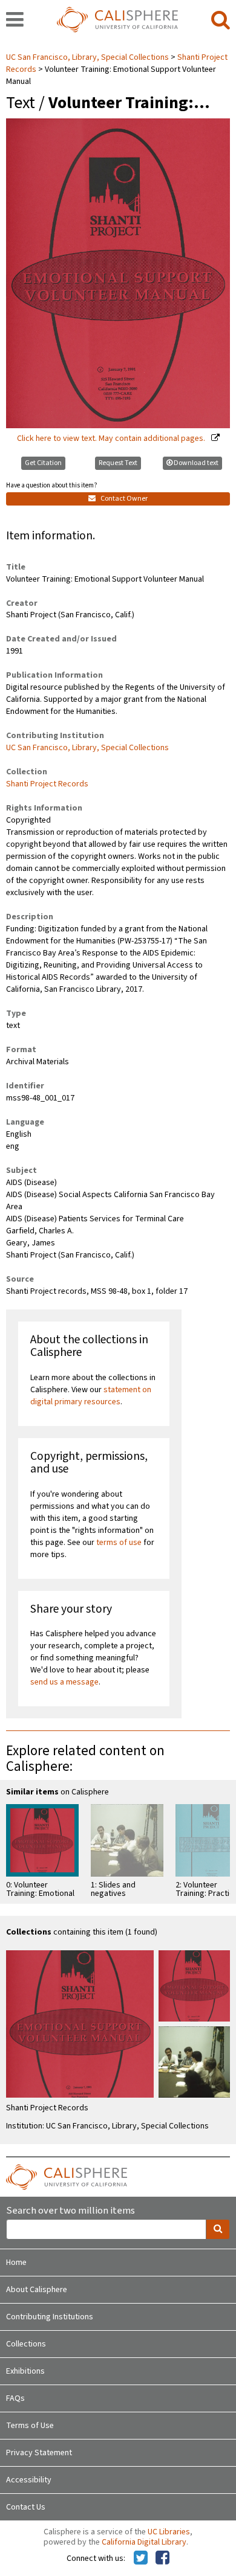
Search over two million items (70, 2211)
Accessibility (29, 2480)
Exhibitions (25, 2371)
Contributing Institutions (50, 2317)
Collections (26, 2344)
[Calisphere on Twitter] (141, 2558)
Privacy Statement (39, 2453)
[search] (221, 21)
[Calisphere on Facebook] (162, 2558)
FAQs (15, 2398)
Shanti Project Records (47, 784)
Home (16, 2263)
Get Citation (43, 463)
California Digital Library (144, 2542)
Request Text (118, 463)
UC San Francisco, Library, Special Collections (88, 57)
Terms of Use (30, 2426)
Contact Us (26, 2507)
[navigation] (15, 21)
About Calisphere (37, 2290)
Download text (196, 463)
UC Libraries (169, 2532)
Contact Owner (123, 499)
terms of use (119, 1543)
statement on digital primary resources (91, 1396)
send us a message (64, 1682)
